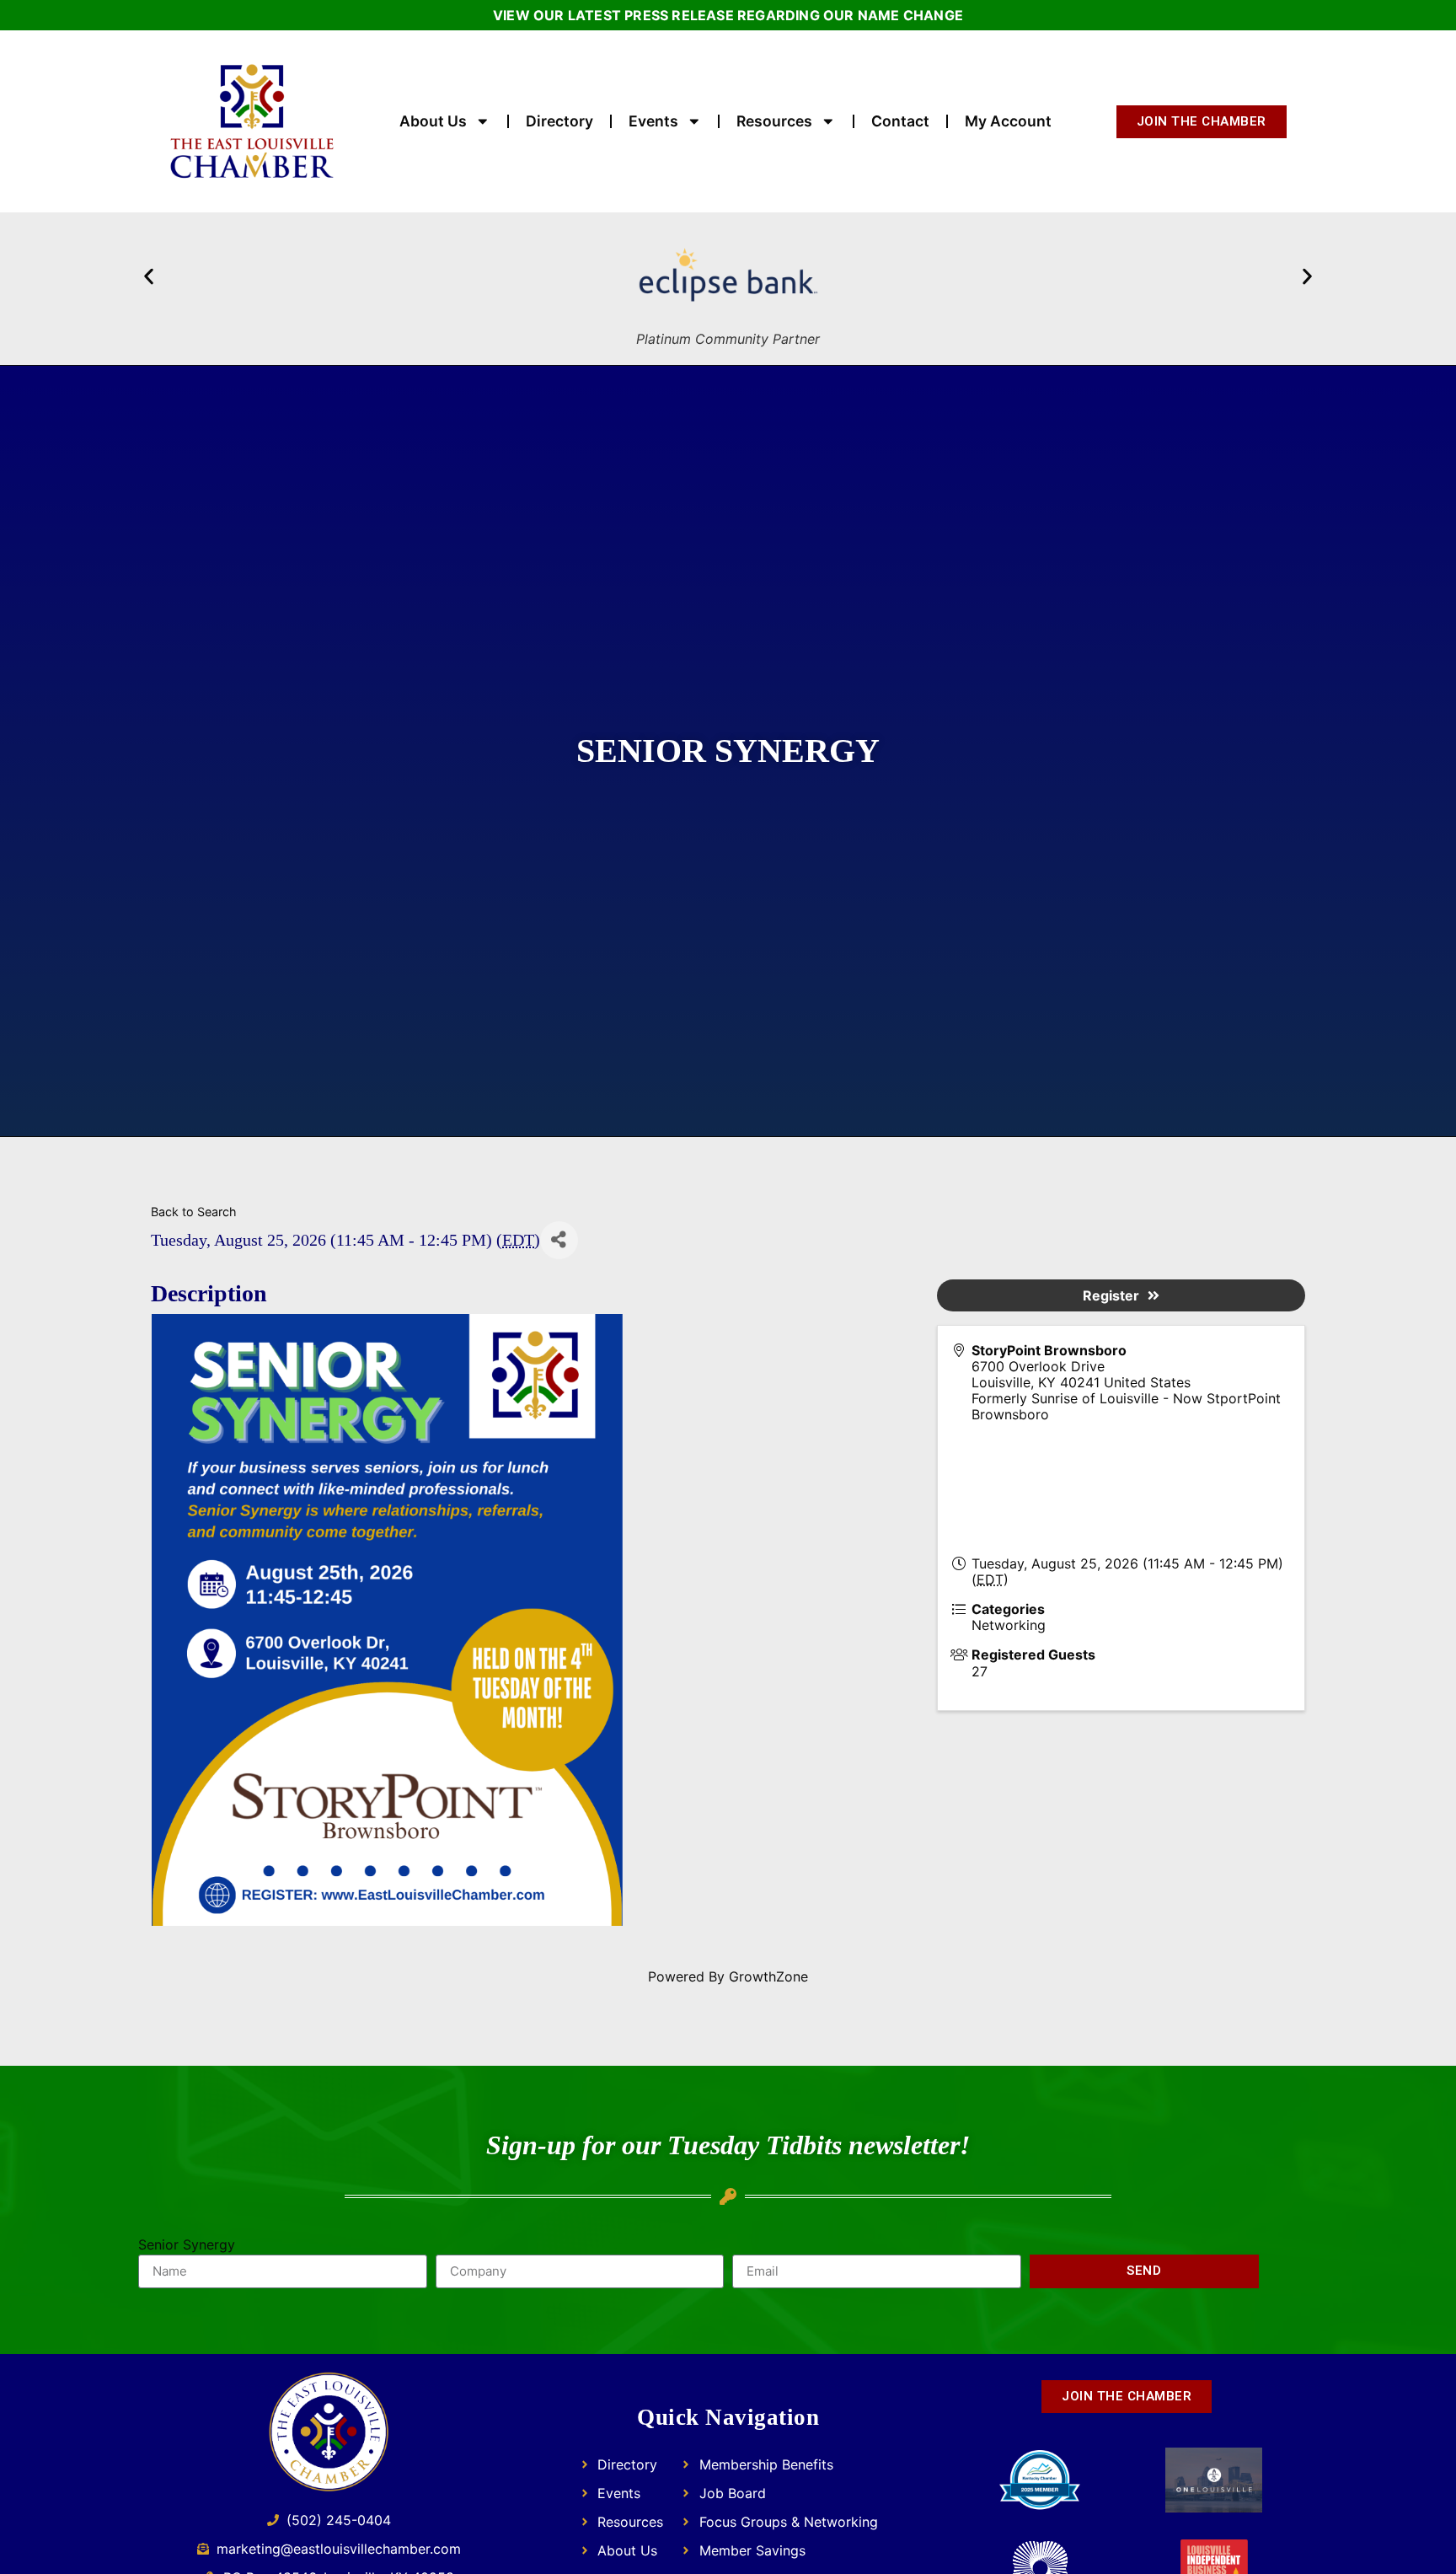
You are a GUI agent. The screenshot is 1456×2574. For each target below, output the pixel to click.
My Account (1008, 121)
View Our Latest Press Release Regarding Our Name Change (728, 15)
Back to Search (194, 1212)
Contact (900, 121)
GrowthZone (768, 1976)
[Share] (559, 1240)
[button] (149, 276)
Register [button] (1111, 1295)
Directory (559, 121)
